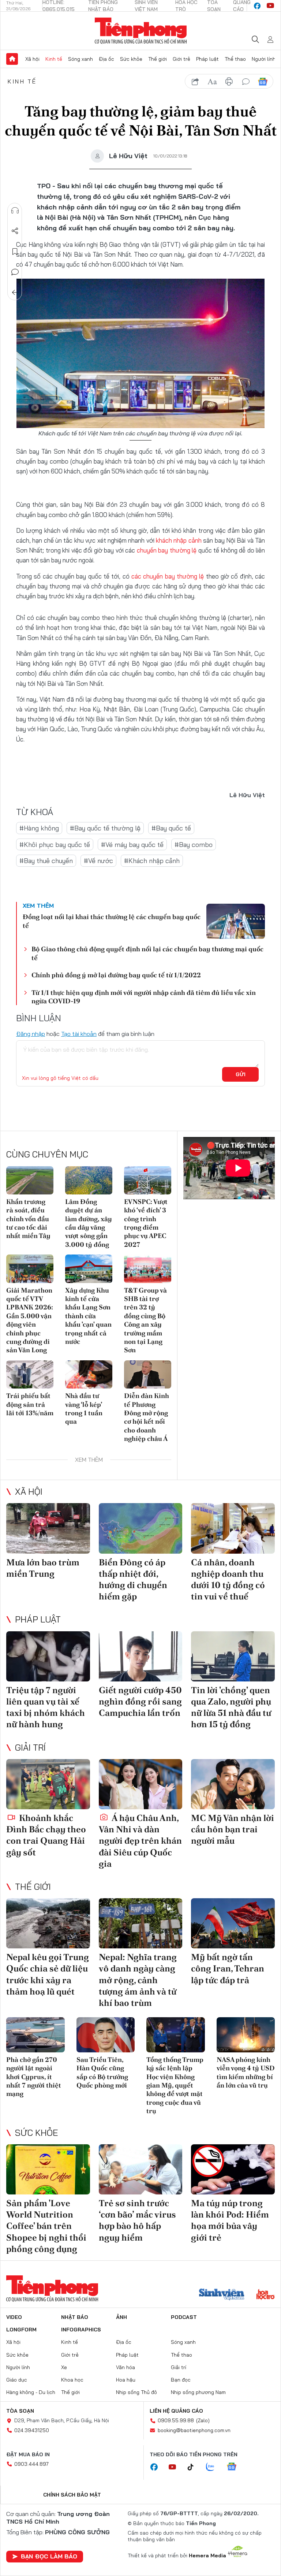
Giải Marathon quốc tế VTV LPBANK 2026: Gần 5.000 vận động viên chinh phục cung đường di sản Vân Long (30, 1320)
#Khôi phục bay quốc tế (55, 845)
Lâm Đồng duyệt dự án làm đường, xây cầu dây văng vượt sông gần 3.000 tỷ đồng (89, 1223)
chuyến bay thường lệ (167, 550)
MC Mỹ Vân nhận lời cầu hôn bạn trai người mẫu (233, 1829)
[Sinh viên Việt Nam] (222, 2295)
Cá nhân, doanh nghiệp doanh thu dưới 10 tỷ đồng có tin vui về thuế (228, 1579)
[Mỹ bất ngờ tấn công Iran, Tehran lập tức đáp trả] (233, 1923)
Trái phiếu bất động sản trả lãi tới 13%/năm (30, 1404)
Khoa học (72, 2380)
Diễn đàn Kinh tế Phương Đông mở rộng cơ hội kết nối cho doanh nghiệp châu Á (147, 1417)
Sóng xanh (80, 59)
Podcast (184, 2317)
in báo (229, 82)
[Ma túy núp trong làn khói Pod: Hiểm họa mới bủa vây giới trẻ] (233, 2169)
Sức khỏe (131, 59)
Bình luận (15, 272)
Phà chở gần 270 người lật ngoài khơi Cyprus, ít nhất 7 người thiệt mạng (34, 2077)
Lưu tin (15, 252)
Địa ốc (106, 59)
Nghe (15, 211)
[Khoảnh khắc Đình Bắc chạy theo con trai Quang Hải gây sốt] (48, 1784)
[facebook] (257, 6)
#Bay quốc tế (171, 828)
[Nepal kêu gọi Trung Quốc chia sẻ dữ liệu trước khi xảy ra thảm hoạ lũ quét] (48, 1923)
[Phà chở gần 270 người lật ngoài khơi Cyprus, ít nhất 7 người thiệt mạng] (35, 2035)
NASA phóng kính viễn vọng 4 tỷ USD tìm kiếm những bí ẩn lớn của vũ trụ (246, 2072)
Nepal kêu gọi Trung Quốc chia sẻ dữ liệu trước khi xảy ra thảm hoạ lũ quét (48, 1974)
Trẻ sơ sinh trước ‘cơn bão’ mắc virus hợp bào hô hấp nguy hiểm (137, 2220)
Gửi (241, 1074)
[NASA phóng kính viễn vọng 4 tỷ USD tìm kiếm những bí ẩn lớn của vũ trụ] (246, 2035)
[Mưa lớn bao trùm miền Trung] (48, 1528)
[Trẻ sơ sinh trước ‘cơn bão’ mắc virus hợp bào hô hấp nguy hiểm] (141, 2169)
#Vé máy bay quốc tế (132, 845)
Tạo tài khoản (79, 1034)
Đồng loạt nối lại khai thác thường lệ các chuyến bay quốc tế (112, 921)
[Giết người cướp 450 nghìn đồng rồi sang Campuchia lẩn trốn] (141, 1656)
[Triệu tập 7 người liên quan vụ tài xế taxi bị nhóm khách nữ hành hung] (48, 1656)
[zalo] (214, 2467)
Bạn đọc (181, 2380)
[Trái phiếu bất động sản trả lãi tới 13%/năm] (30, 1374)
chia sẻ (195, 82)
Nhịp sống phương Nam (198, 2392)
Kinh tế (54, 59)
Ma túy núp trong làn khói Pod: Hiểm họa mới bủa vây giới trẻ (230, 2220)
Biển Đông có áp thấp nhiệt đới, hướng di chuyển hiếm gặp (133, 1579)
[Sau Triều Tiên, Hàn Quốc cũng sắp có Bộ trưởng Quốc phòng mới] (106, 2035)
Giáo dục (17, 2380)
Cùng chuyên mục (47, 1154)
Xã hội (32, 59)
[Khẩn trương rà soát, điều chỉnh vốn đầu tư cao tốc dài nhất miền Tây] (30, 1180)
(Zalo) (203, 2420)
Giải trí (30, 1747)
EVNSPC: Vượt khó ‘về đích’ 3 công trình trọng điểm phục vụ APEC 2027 (146, 1223)
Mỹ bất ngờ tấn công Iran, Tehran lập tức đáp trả (228, 1968)
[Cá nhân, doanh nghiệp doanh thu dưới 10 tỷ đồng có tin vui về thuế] (233, 1528)
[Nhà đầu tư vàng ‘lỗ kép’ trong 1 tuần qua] (89, 1374)
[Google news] (235, 2467)
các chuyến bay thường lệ (168, 576)
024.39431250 (32, 2430)
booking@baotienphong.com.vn (194, 2430)
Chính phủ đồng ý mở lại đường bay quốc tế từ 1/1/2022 (116, 975)
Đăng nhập (31, 1034)
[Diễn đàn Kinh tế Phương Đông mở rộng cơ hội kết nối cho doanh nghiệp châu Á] (148, 1374)
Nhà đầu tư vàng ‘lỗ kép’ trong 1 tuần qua (84, 1408)
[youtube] (270, 6)
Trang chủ (12, 59)
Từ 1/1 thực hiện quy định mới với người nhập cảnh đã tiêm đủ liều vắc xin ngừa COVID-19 (144, 997)
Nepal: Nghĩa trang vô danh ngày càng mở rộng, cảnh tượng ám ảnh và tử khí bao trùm (138, 1980)
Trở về (15, 293)
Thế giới (158, 59)
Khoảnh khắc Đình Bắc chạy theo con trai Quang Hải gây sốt (46, 1835)
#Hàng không (39, 828)
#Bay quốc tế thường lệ (105, 828)
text (212, 82)
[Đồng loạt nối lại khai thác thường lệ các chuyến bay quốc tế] (236, 921)
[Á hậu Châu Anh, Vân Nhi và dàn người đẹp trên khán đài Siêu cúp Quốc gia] (141, 1784)
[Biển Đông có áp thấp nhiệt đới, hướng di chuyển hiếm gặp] (141, 1528)
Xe (64, 2367)
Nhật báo (75, 2317)
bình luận (246, 82)
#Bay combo (194, 845)
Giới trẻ (181, 59)
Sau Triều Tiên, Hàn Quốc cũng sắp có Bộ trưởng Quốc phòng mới (102, 2072)
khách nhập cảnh (179, 540)
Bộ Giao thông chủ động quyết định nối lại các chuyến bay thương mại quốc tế (147, 953)
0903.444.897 (31, 2464)
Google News (263, 82)
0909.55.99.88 (176, 2420)
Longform (21, 2330)
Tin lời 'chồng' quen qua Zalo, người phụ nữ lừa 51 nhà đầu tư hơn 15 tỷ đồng (231, 1707)
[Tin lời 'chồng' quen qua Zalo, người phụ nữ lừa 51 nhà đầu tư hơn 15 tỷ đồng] (233, 1656)
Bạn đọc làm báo (49, 2556)
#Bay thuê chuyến (46, 861)
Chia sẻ (15, 231)
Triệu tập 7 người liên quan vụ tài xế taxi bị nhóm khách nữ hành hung (46, 1707)
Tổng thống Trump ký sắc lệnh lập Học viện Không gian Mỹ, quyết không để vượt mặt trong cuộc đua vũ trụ (175, 2085)
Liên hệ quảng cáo (176, 2411)
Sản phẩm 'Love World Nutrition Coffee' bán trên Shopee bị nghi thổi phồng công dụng (46, 2226)
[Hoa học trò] (265, 2295)
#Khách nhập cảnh (152, 861)
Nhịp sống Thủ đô (136, 2392)
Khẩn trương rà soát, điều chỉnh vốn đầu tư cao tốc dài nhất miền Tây (28, 1219)
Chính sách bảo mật (72, 2495)
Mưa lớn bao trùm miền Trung (43, 1568)
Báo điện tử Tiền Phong (141, 31)
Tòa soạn (20, 2411)
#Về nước (98, 861)
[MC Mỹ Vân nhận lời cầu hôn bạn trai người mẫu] (233, 1784)
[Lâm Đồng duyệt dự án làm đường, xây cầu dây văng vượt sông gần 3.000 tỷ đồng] (89, 1180)
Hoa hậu (126, 2380)
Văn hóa (125, 2367)
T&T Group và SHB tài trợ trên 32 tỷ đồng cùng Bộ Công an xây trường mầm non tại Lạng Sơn (145, 1320)
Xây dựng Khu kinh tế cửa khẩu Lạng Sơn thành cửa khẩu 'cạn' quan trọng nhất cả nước (88, 1316)
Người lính (264, 59)
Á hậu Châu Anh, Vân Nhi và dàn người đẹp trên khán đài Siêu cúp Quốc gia (140, 1841)
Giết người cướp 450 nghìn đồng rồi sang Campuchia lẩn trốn (140, 1701)
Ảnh (121, 2317)
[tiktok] (194, 2467)
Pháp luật (207, 59)
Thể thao (235, 59)
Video (14, 2317)
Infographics (81, 2330)
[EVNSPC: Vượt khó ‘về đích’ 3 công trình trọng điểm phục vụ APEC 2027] (148, 1180)
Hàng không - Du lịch (31, 2392)
